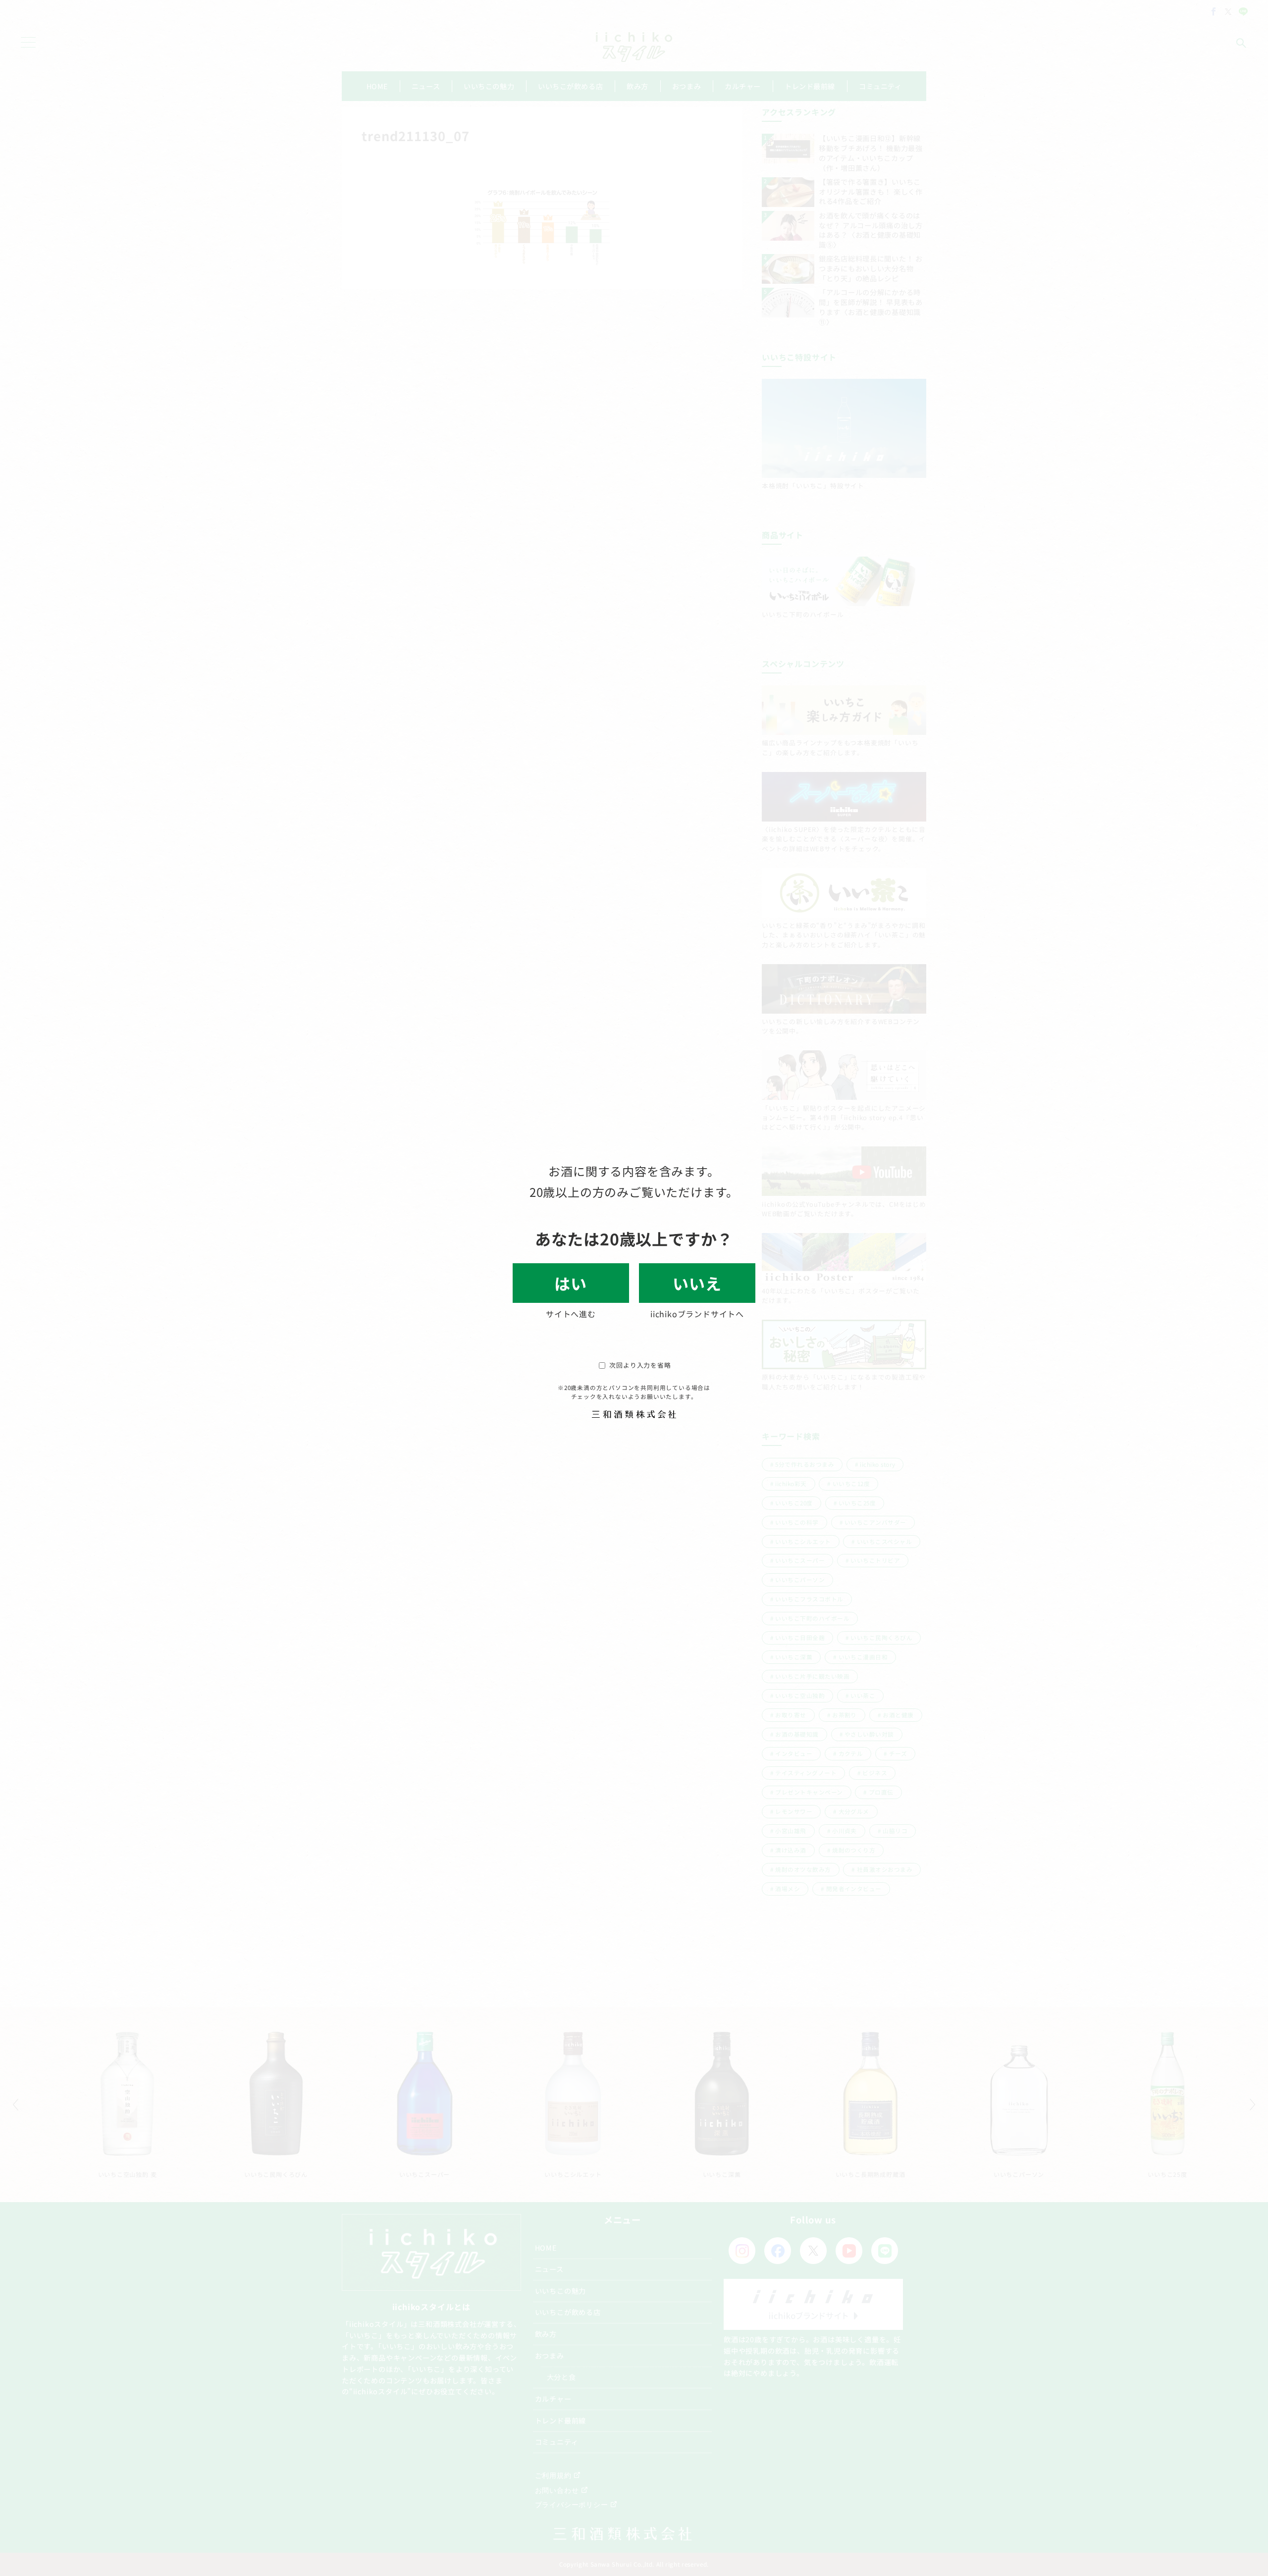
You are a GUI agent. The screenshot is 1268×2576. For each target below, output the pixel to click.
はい (571, 1283)
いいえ (697, 1283)
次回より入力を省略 (640, 1365)
